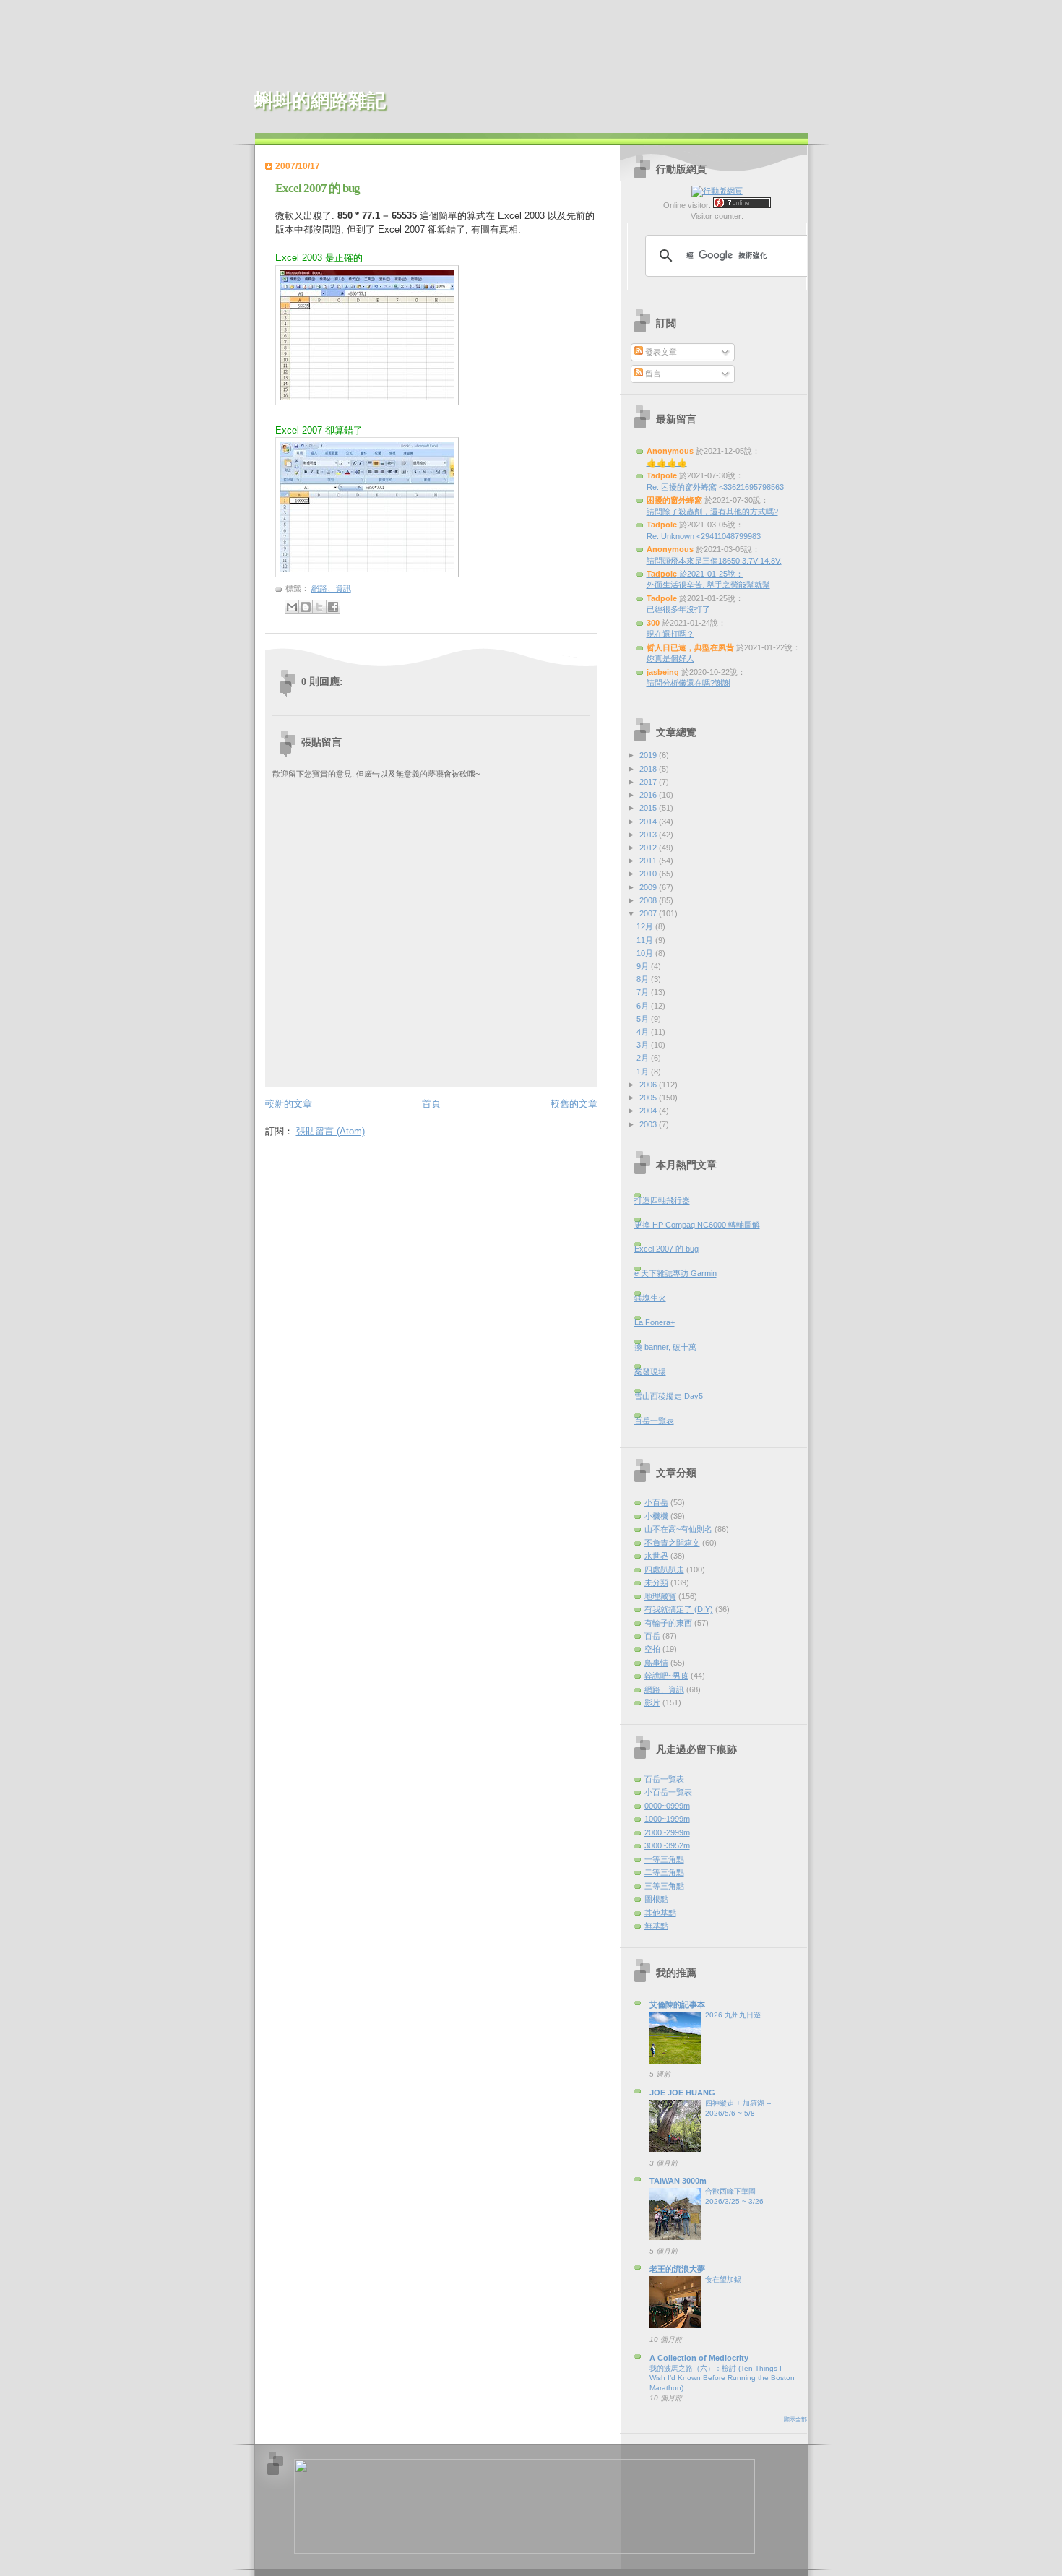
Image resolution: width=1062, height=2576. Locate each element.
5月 (644, 1019)
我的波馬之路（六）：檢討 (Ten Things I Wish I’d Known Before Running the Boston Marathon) (722, 2378)
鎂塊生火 (650, 1298)
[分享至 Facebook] (333, 607)
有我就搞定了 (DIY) (679, 1609)
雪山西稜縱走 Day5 (669, 1396)
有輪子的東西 (668, 1623)
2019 (649, 755)
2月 (644, 1058)
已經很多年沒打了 (678, 609)
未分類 (656, 1582)
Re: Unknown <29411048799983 (704, 536)
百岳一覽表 (654, 1421)
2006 (649, 1085)
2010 (649, 874)
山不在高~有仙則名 (678, 1529)
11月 (646, 940)
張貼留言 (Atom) (331, 1131)
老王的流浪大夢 (677, 2269)
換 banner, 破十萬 (665, 1347)
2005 (649, 1098)
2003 (649, 1124)
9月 (644, 966)
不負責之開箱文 (672, 1543)
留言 (652, 374)
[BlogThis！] (306, 607)
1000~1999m (667, 1819)
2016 (649, 795)
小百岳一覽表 (668, 1792)
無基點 (656, 1926)
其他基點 (660, 1913)
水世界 (656, 1556)
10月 (646, 953)
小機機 (656, 1516)
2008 (649, 900)
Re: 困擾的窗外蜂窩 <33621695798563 (715, 487)
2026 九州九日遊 (733, 2015)
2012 (649, 848)
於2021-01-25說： (695, 574)
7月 (644, 992)
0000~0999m (667, 1806)
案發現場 (650, 1371)
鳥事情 (656, 1663)
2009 (649, 887)
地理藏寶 (660, 1596)
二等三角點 (664, 1872)
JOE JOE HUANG (682, 2093)
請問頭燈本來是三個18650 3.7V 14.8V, (714, 561)
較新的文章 (289, 1104)
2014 (649, 822)
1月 (644, 1072)
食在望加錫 (723, 2279)
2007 (649, 913)
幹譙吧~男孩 (666, 1676)
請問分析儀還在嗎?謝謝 (688, 683)
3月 (644, 1045)
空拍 (652, 1649)
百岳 (652, 1636)
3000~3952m (667, 1845)
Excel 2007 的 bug (318, 188)
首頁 (431, 1104)
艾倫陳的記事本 (677, 2004)
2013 (649, 835)
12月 (646, 926)
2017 (649, 782)
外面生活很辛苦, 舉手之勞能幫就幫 (708, 585)
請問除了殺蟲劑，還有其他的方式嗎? (712, 512)
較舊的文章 (574, 1104)
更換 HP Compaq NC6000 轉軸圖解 (697, 1225)
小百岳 (656, 1502)
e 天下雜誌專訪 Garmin (675, 1273)
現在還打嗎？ (670, 634)
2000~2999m (667, 1832)
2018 (649, 769)
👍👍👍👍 (667, 462)
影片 (652, 1702)
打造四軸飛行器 (662, 1200)
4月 (644, 1032)
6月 (644, 1006)
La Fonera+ (655, 1322)
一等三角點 (664, 1859)
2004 (649, 1111)
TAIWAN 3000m (678, 2181)
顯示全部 (795, 2420)
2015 (649, 808)
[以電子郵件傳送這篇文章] (292, 607)
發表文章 (660, 352)
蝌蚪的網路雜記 (320, 101)
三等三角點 (664, 1886)
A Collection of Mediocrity (699, 2358)
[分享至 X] (319, 607)
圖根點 (656, 1899)
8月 (644, 979)
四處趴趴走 (664, 1569)
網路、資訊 (331, 588)
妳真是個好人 (670, 658)
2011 (649, 861)
